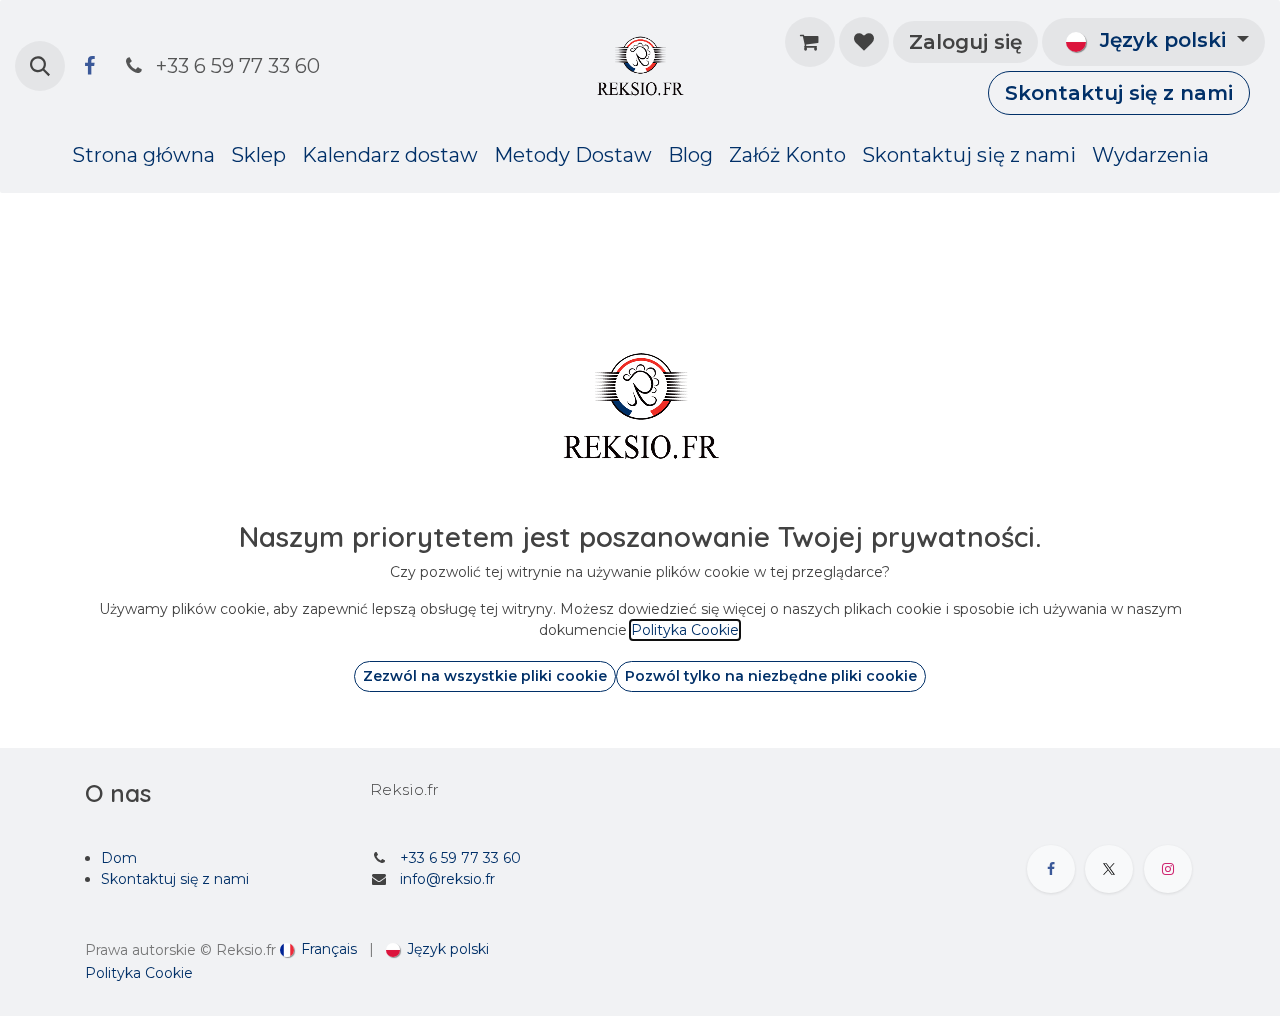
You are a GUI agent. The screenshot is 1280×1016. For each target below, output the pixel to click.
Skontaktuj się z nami (1119, 93)
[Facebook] (89, 66)
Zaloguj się (965, 42)
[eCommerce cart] (810, 42)
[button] (40, 66)
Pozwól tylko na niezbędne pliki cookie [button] (771, 676)
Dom (119, 858)
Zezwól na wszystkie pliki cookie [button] (485, 676)
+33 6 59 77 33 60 (460, 858)
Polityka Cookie (139, 973)
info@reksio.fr (447, 879)
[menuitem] (143, 155)
